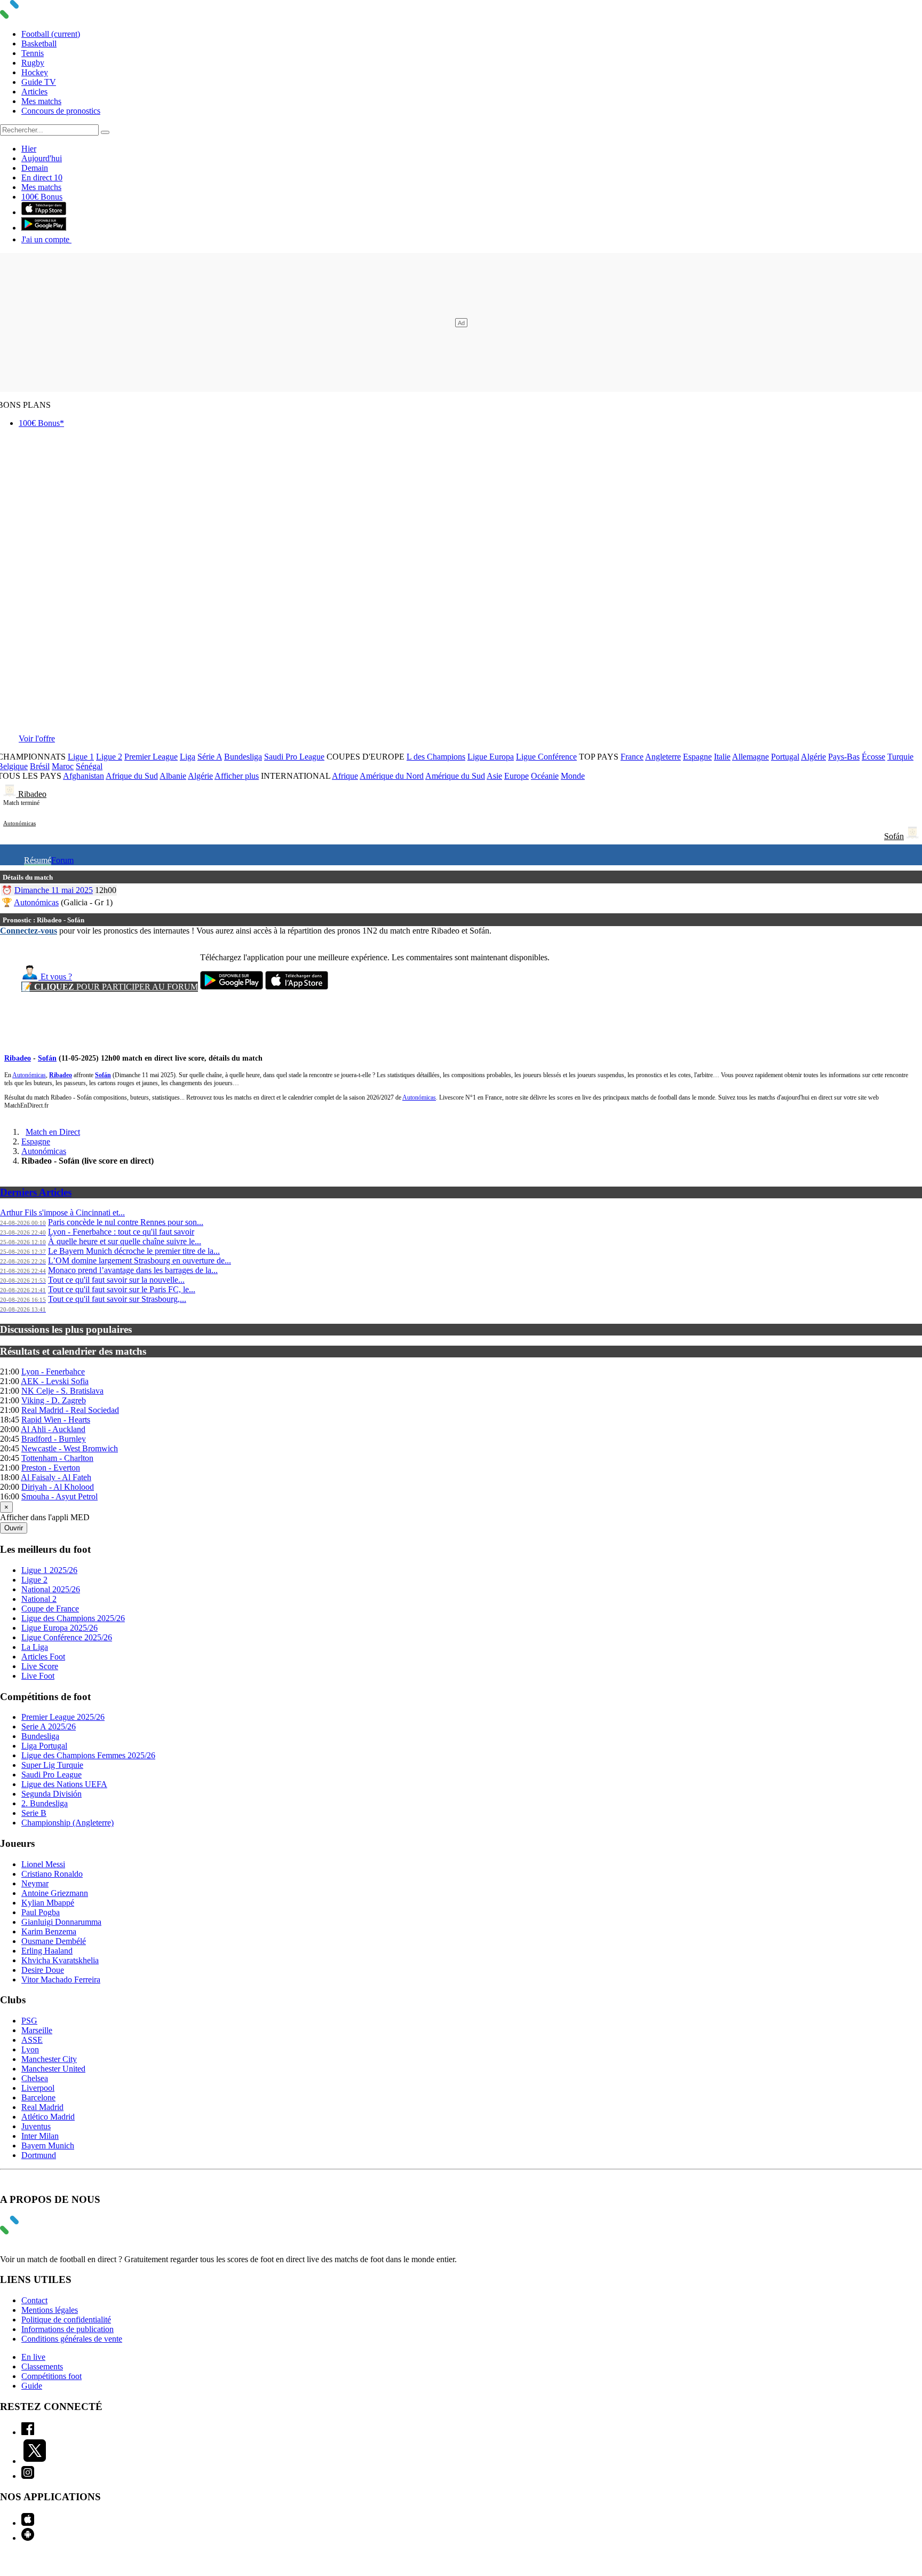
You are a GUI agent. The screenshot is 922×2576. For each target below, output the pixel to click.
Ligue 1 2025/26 (49, 1570)
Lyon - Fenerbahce (53, 1372)
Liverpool (38, 2088)
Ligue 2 (109, 757)
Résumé (38, 860)
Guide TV (39, 82)
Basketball (39, 44)
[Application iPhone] (28, 2523)
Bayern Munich (48, 2146)
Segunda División (51, 1794)
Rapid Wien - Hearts (56, 1420)
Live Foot (38, 1676)
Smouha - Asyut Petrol (59, 1496)
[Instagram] (28, 2476)
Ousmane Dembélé (54, 1941)
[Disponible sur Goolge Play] (232, 987)
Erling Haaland (47, 1951)
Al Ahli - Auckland (53, 1429)
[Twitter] (35, 2461)
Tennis (33, 53)
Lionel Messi (43, 1864)
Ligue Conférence (546, 757)
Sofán (894, 836)
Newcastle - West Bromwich (70, 1448)
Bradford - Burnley (54, 1439)
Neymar (35, 1883)
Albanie (173, 776)
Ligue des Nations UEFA (64, 1784)
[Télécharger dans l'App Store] (44, 212)
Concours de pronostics (61, 111)
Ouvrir (14, 1528)
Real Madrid (42, 2107)
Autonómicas (19, 823)
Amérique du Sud (455, 776)
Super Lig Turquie (52, 1765)
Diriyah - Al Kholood (58, 1487)
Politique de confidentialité (66, 2320)
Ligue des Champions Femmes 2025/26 (88, 1755)
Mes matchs (41, 101)
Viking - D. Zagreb (54, 1400)
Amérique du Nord (392, 776)
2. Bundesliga (45, 1803)
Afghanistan (84, 776)
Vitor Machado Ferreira (61, 1980)
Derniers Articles (36, 1192)
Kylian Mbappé (48, 1903)
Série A (210, 757)
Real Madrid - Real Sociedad (70, 1410)
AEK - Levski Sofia (55, 1381)
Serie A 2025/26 (49, 1726)
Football (51, 34)
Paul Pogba (41, 1912)
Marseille (37, 2030)
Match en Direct (53, 1132)
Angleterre (663, 757)
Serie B (34, 1813)
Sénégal (89, 766)
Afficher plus (237, 776)
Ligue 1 (81, 757)
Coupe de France (50, 1609)
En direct (42, 177)
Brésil (40, 766)
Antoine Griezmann (55, 1893)
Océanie (545, 776)
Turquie (900, 757)
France (632, 757)
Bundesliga (243, 757)
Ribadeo (32, 794)
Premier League (151, 757)
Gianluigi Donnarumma (61, 1922)
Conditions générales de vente (72, 2339)
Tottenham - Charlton (57, 1458)
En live (33, 2357)
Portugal (785, 757)
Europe (516, 776)
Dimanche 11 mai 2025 (54, 890)
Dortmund (39, 2155)
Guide (32, 2386)
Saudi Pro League (294, 757)
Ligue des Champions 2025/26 (73, 1618)
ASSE (32, 2040)
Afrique (345, 776)
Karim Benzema (49, 1931)
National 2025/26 (51, 1589)
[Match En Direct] (35, 2231)
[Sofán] (912, 836)
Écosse (873, 757)
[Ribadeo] (11, 794)
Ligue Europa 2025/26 (59, 1628)
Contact (34, 2300)
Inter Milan (40, 2136)
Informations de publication (67, 2329)
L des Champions (436, 757)
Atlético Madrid (48, 2117)
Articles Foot (43, 1657)
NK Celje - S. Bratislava (62, 1391)
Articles (34, 92)
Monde (573, 776)
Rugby (33, 63)
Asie (494, 776)
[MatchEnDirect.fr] (35, 16)
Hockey (35, 72)
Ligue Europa (491, 757)
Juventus (36, 2126)
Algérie (813, 757)
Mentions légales (50, 2310)
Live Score (40, 1666)
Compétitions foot (51, 2376)
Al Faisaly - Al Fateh (56, 1477)
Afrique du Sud (132, 776)
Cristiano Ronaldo (52, 1874)
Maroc (63, 766)
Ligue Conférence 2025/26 (67, 1637)
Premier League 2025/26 (63, 1717)
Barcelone (38, 2097)
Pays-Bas (844, 757)
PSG (29, 2021)
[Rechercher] (105, 132)
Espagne (697, 757)
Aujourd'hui (42, 158)
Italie (722, 757)
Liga (188, 757)
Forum (62, 860)
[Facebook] (28, 2432)
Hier (29, 149)
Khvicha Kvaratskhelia (60, 1960)
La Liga (35, 1647)
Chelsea (35, 2078)
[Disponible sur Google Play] (44, 228)
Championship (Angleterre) (67, 1823)
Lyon (30, 2049)
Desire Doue (43, 1970)
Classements (42, 2366)
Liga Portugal (44, 1746)
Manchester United (53, 2069)
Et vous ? (55, 977)
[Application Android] (28, 2538)
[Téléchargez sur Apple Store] (297, 987)
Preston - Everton (51, 1468)
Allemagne (750, 757)
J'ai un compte (46, 239)
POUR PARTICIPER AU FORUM (110, 987)
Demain (35, 168)
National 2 (39, 1599)
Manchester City (49, 2059)
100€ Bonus (42, 197)
